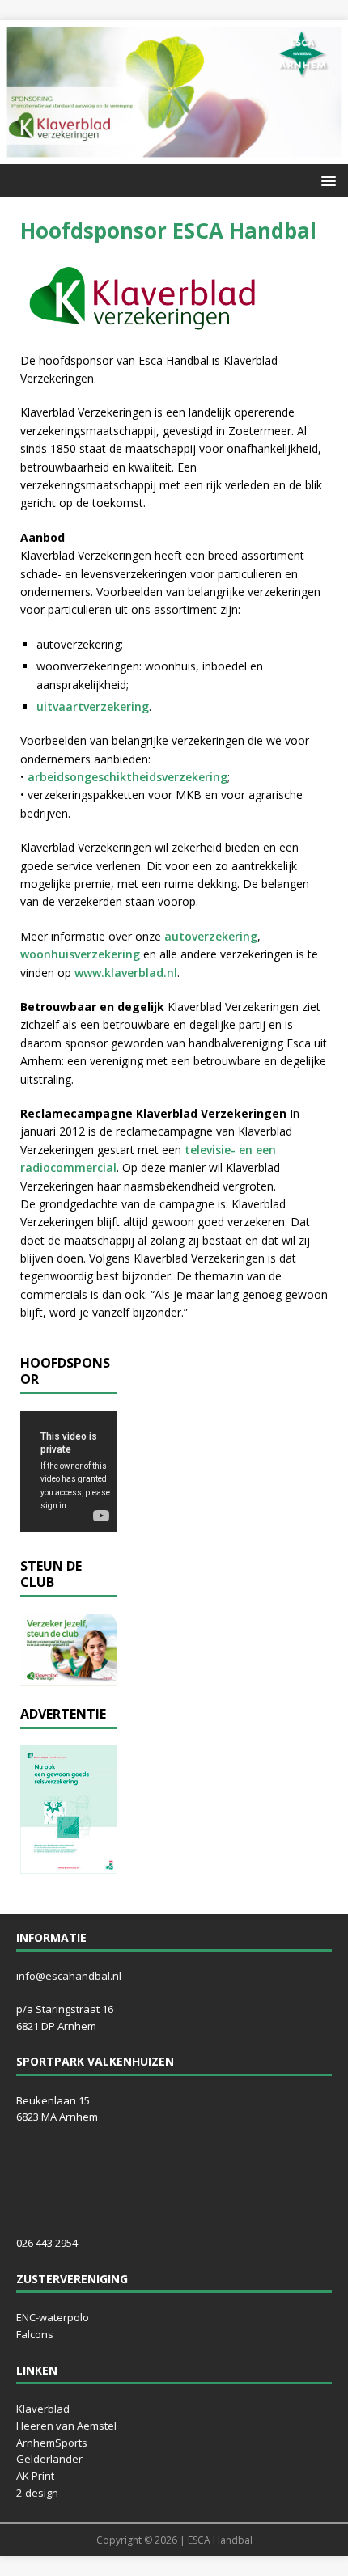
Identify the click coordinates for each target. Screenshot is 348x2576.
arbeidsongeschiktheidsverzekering (127, 777)
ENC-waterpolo (53, 2317)
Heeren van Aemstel (66, 2426)
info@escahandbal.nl (69, 1976)
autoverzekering (211, 936)
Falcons (35, 2334)
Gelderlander (49, 2459)
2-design (37, 2493)
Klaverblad (43, 2409)
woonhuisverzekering (80, 954)
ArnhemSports (52, 2443)
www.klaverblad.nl (126, 973)
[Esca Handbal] (174, 154)
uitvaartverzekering (93, 706)
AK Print (35, 2476)
